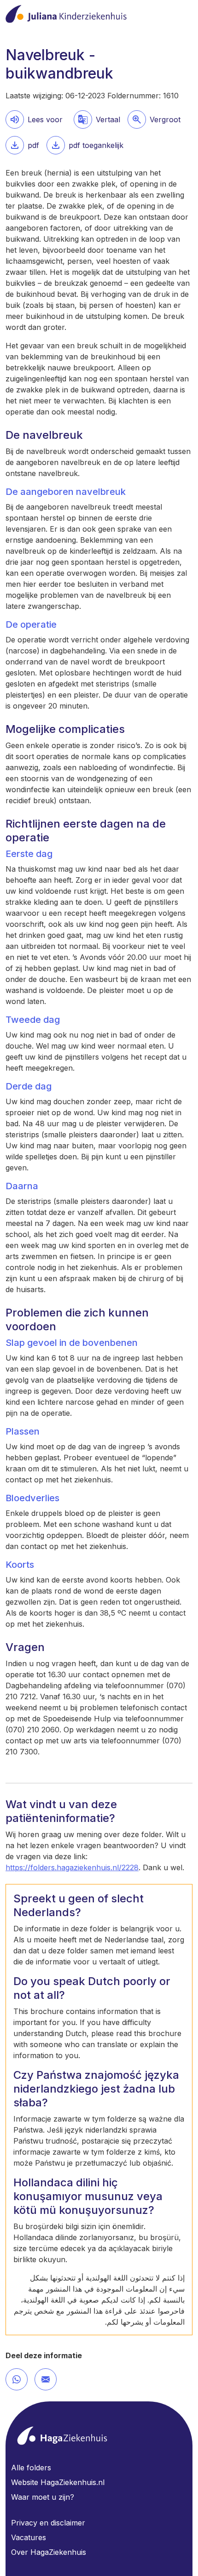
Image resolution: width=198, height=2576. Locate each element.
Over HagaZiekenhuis (49, 2552)
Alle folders (31, 2468)
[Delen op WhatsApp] (17, 2379)
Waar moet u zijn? (43, 2497)
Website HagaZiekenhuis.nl (58, 2482)
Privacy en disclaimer (48, 2523)
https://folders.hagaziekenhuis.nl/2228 (72, 1867)
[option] (154, 119)
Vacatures (29, 2537)
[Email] (46, 2379)
